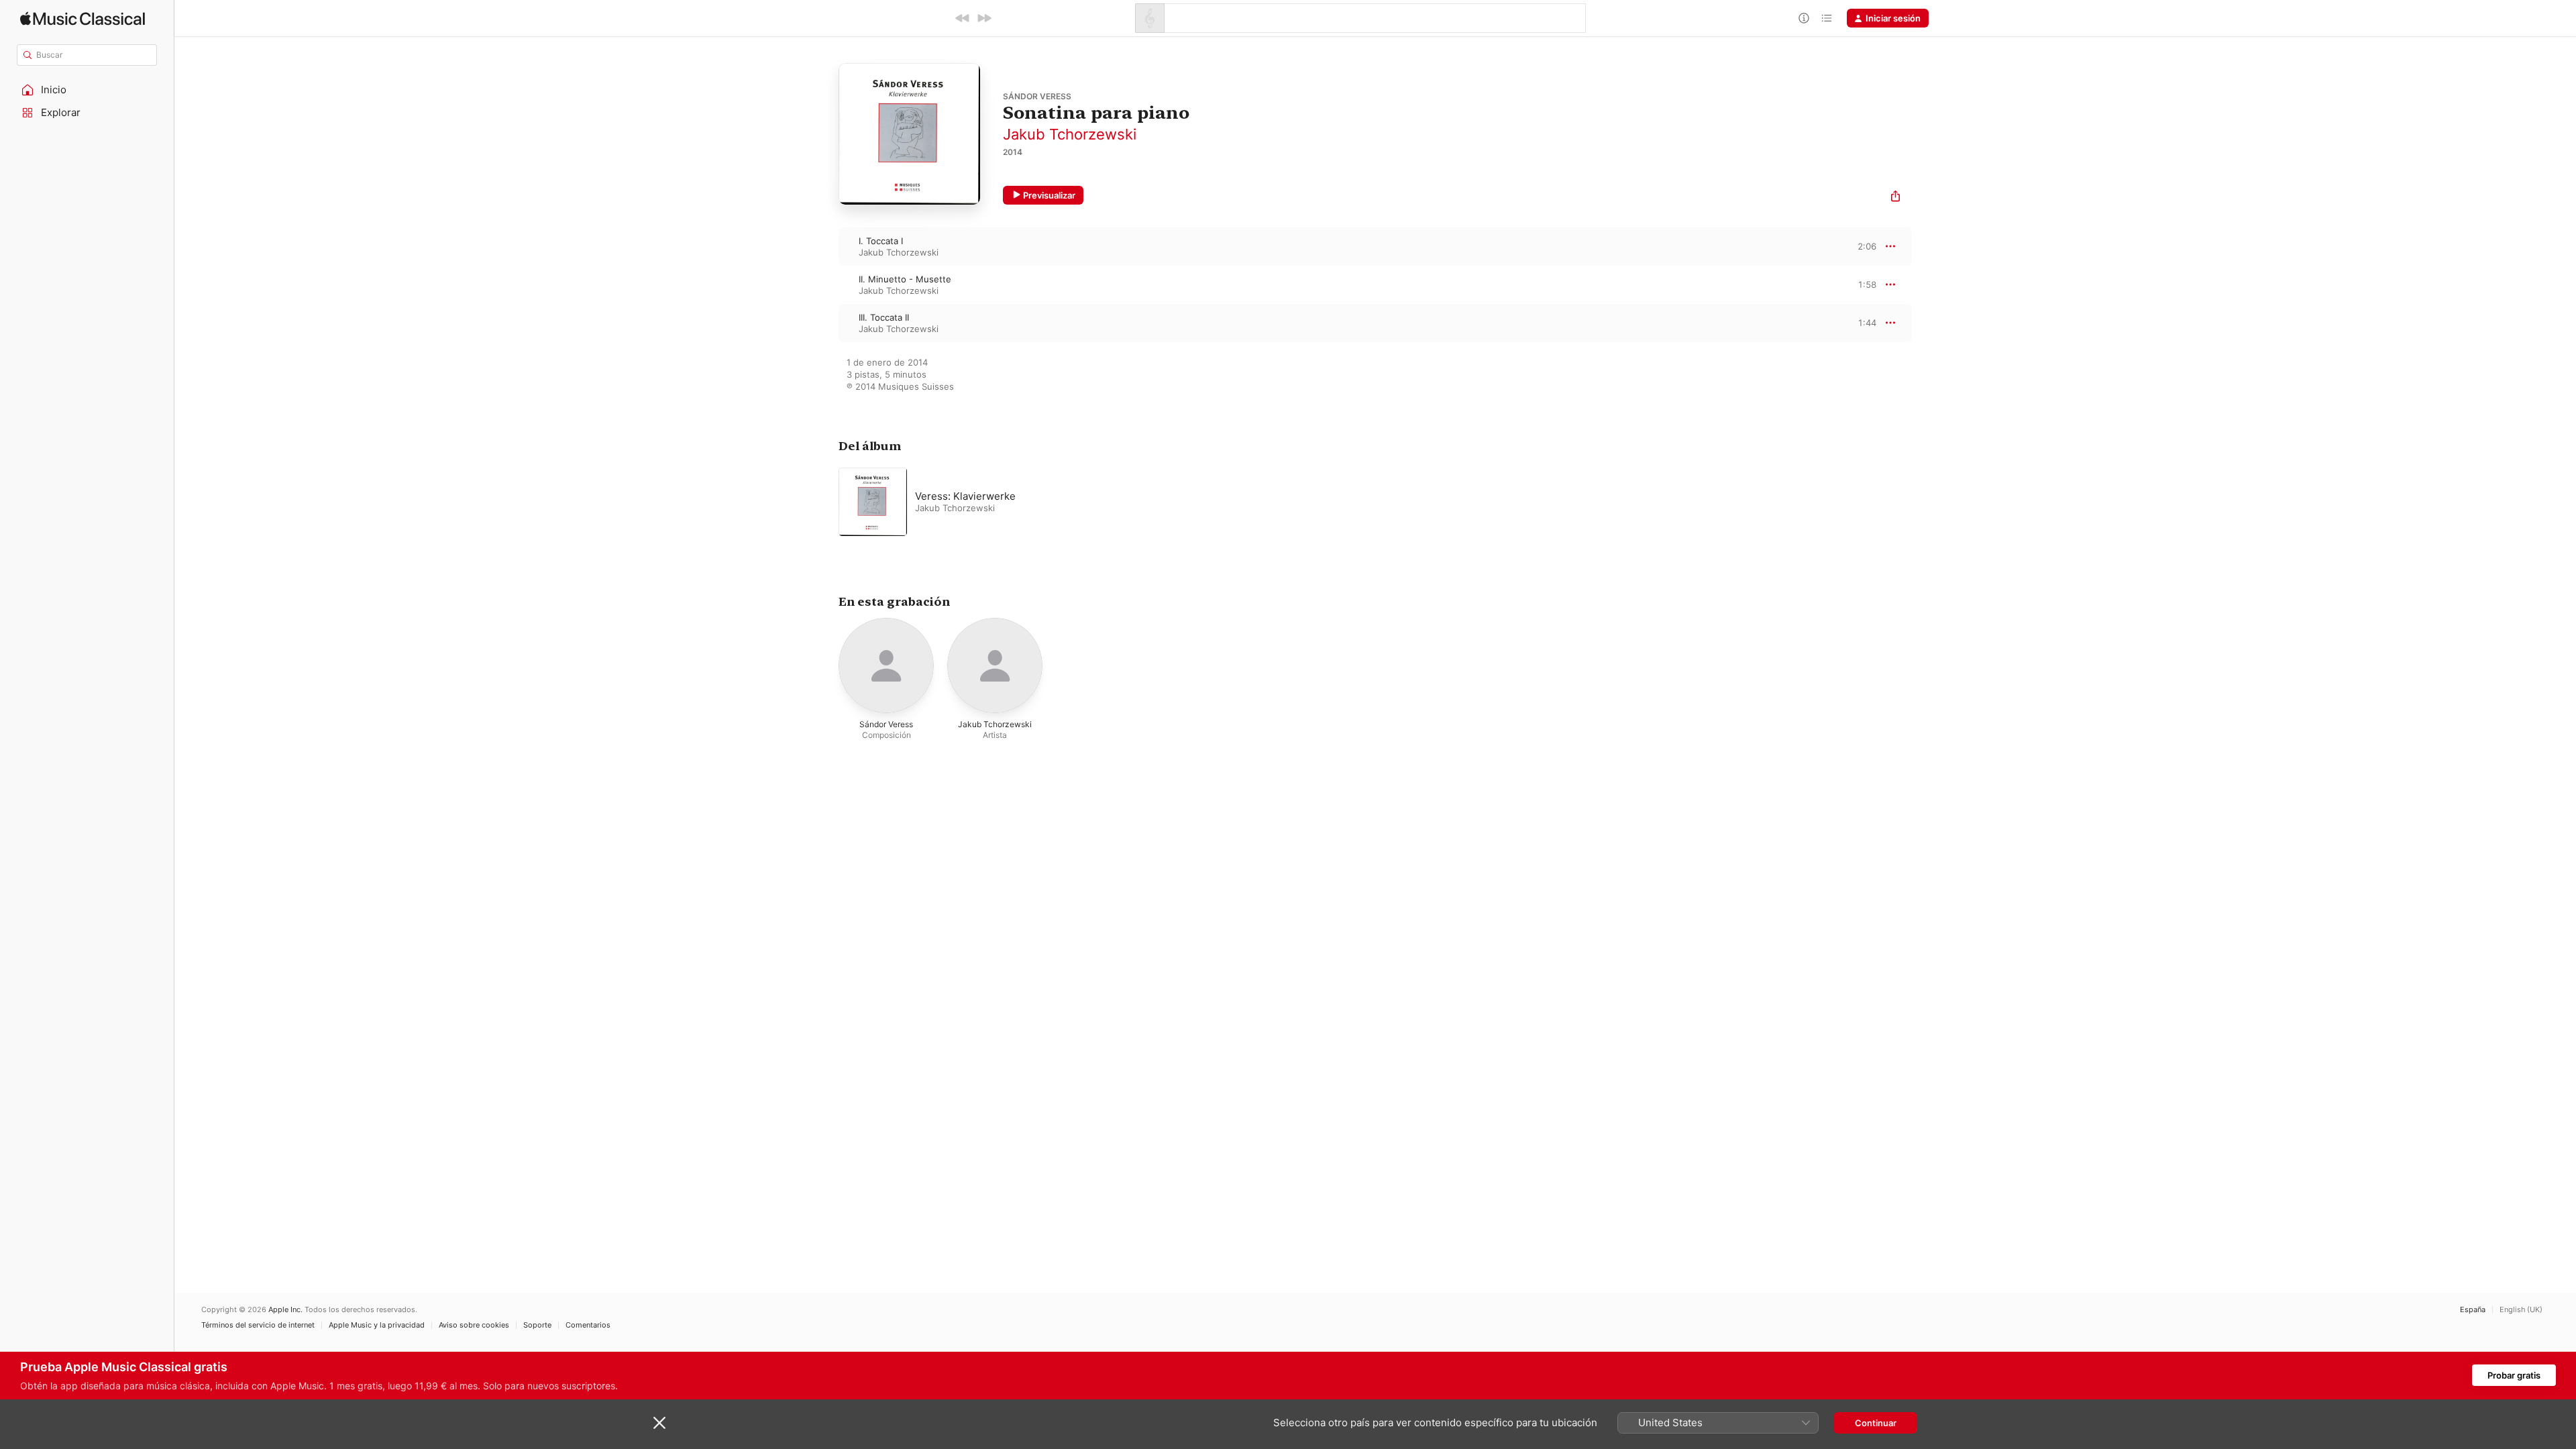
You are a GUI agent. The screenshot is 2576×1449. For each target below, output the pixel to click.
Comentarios (588, 1325)
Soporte (537, 1325)
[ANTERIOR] (963, 18)
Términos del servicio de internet (258, 1325)
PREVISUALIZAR (1851, 246)
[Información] (1804, 18)
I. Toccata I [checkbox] (881, 241)
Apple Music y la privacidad (377, 1325)
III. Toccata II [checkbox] (884, 317)
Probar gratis (2514, 1375)
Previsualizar (1049, 195)
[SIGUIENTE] (984, 18)
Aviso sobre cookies (474, 1325)
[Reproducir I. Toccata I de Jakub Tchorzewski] (825, 246)
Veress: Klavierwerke (965, 496)
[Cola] (1827, 18)
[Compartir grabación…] (1895, 198)
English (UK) (2521, 1310)
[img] (83, 18)
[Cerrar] (659, 1423)
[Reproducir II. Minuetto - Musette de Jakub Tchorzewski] (825, 284)
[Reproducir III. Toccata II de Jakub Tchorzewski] (825, 323)
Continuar (1876, 1423)
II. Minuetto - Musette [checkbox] (905, 279)
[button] (87, 90)
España (2473, 1310)
